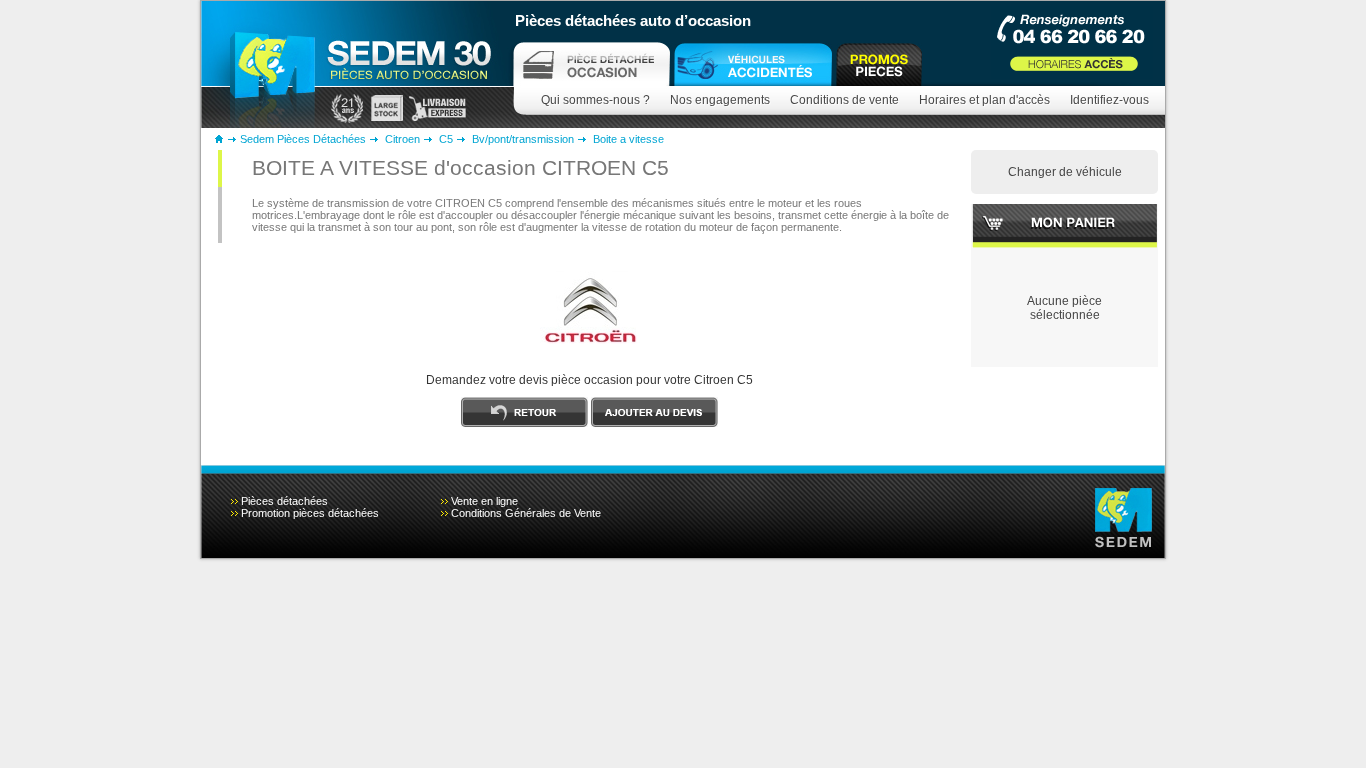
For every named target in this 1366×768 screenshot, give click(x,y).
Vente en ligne (484, 501)
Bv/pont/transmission (523, 139)
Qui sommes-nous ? (595, 100)
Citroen (402, 139)
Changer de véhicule (1065, 172)
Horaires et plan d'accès (984, 100)
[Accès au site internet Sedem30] (753, 64)
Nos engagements (720, 100)
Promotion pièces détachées (310, 513)
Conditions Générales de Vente (526, 513)
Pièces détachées (284, 501)
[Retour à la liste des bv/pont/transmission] (524, 423)
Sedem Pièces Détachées (303, 139)
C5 (446, 139)
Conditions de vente (844, 100)
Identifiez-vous (1109, 100)
